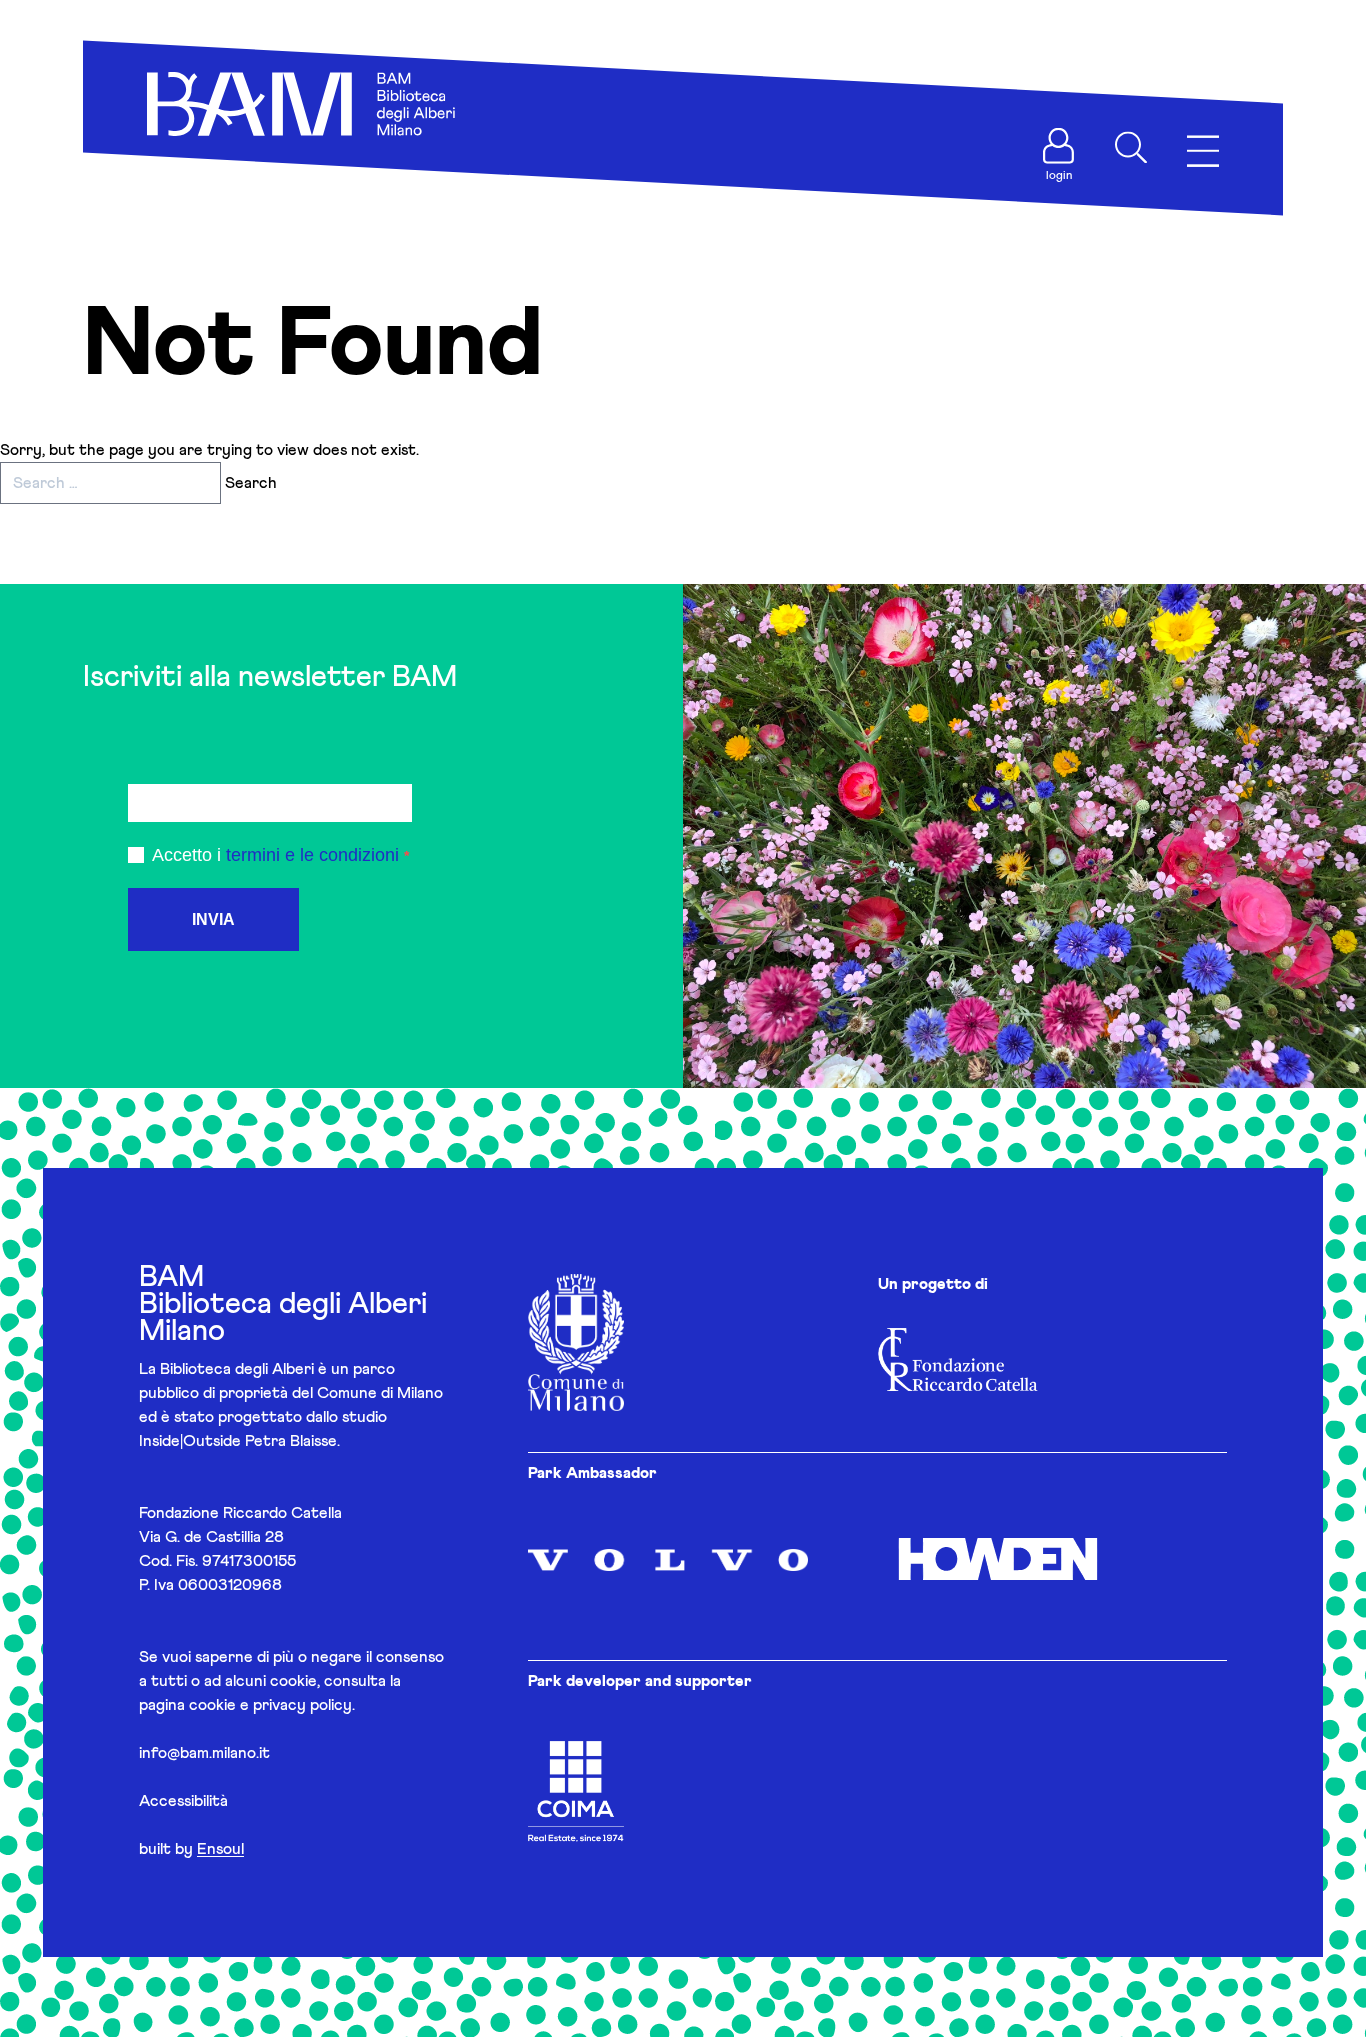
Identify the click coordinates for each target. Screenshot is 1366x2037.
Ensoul (220, 1849)
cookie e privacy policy (270, 1705)
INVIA (213, 919)
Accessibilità (183, 1801)
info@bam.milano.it (204, 1753)
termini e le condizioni (312, 855)
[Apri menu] (1203, 151)
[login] (1059, 146)
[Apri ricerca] (1131, 148)
